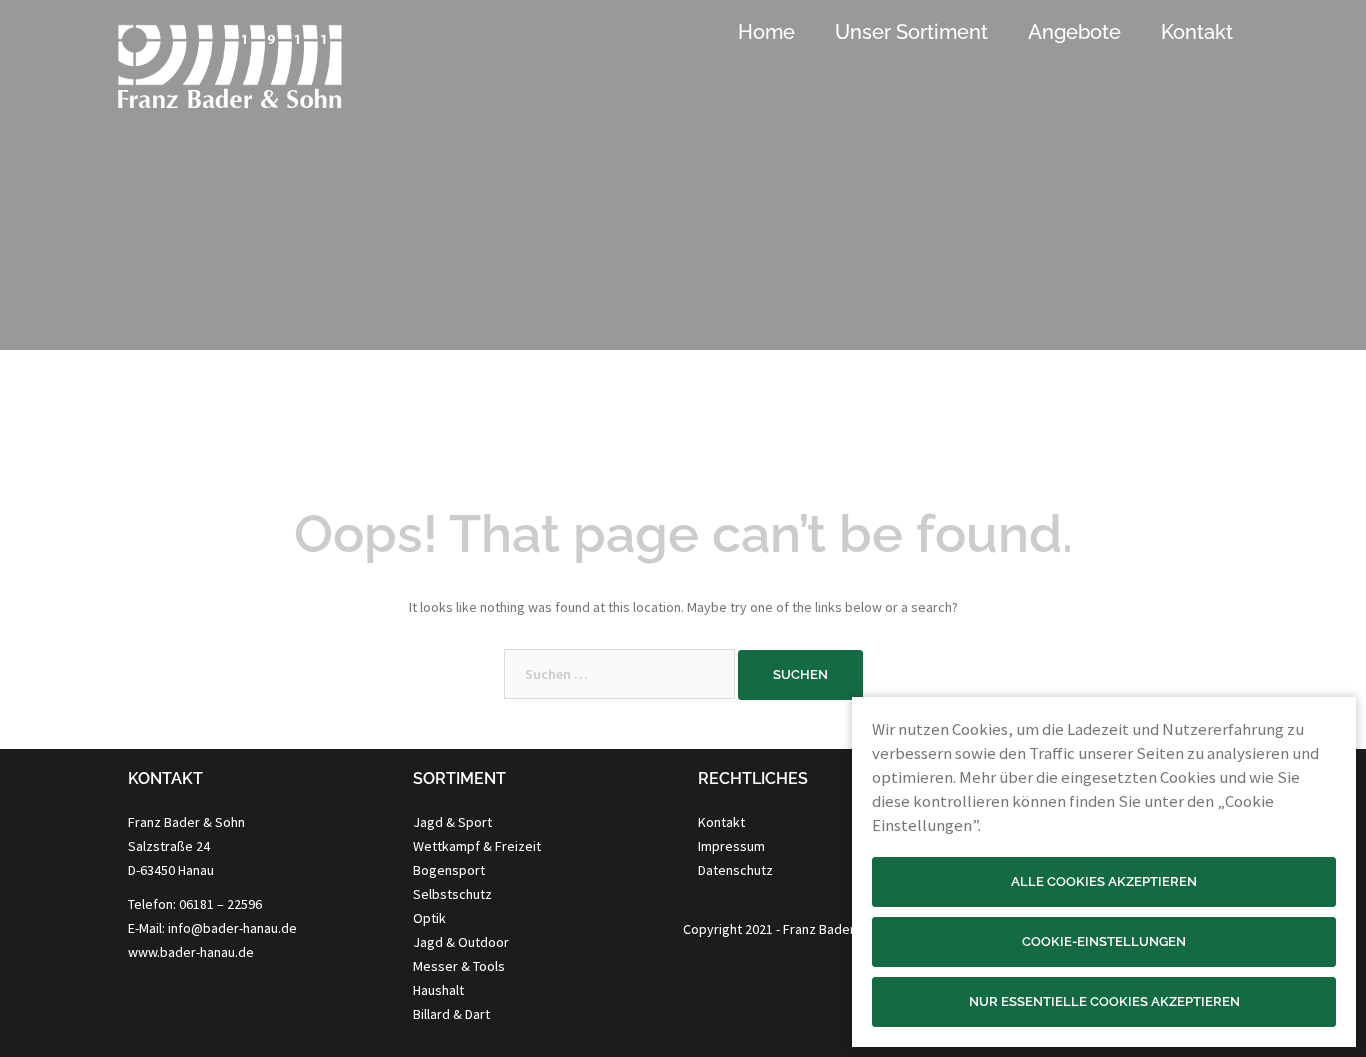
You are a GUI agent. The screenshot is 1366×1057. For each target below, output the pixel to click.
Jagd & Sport (452, 822)
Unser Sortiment (911, 32)
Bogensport (449, 870)
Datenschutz (735, 870)
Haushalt (438, 990)
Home (766, 32)
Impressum (731, 846)
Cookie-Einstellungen (1104, 941)
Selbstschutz (452, 894)
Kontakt (1197, 32)
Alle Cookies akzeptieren (1104, 881)
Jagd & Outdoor (461, 942)
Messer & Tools (459, 966)
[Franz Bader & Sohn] (229, 76)
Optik (429, 918)
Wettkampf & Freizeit (477, 846)
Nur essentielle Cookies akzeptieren (1104, 1001)
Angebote (1074, 32)
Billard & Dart (451, 1014)
